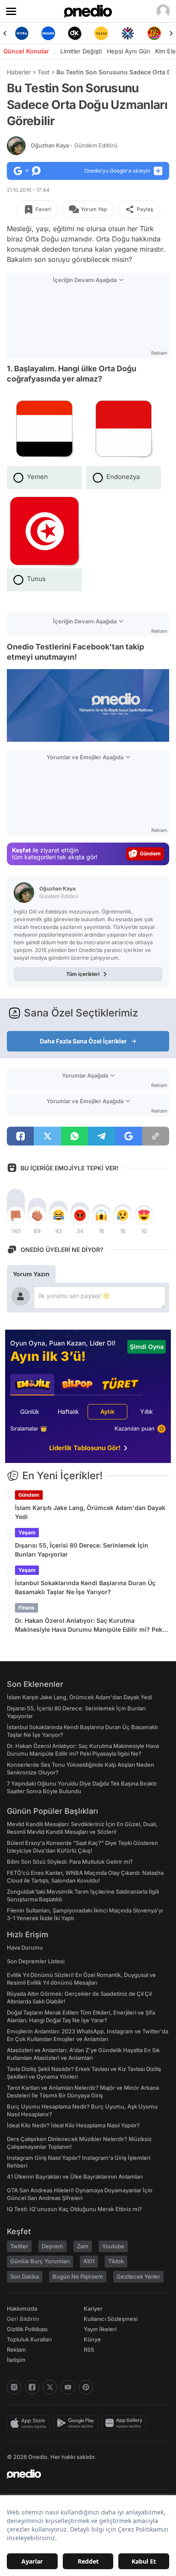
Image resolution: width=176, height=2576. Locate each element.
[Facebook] (32, 2387)
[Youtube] (68, 2387)
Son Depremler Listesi (36, 1961)
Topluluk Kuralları (29, 2339)
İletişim (16, 2360)
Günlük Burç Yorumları (40, 2261)
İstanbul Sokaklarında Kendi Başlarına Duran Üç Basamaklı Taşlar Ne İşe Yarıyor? (85, 1587)
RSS (89, 2350)
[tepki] (16, 1215)
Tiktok (116, 2261)
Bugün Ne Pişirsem (78, 2276)
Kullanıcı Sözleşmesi (111, 2319)
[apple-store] (30, 2423)
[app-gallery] (126, 2423)
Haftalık (68, 1411)
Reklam (16, 2350)
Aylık (107, 1411)
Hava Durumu (25, 1947)
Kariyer (93, 2309)
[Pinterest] (86, 2387)
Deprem (53, 2246)
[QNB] (128, 33)
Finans (26, 1608)
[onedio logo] (83, 2474)
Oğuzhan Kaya (74, 145)
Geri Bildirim (23, 2319)
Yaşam (27, 1532)
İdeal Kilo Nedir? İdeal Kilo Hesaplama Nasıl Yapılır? (73, 2125)
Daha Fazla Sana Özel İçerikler (83, 1041)
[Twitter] (50, 2387)
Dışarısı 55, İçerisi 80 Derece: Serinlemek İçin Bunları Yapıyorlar (82, 1550)
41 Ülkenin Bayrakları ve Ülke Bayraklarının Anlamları (75, 2177)
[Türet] (154, 33)
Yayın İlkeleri (100, 2329)
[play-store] (78, 2423)
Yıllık (147, 1411)
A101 (89, 2261)
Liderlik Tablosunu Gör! (85, 1448)
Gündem (29, 1495)
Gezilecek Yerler (138, 2276)
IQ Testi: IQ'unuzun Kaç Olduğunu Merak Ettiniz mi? (74, 2209)
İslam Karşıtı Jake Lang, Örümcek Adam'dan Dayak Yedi (90, 1512)
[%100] (101, 33)
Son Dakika (25, 2276)
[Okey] (75, 33)
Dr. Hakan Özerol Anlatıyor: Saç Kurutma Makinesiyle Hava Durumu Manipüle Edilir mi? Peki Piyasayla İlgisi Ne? (89, 1625)
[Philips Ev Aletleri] (48, 33)
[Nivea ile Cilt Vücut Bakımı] (22, 33)
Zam (83, 2246)
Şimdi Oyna (147, 1347)
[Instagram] (14, 2387)
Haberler (19, 72)
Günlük (30, 1411)
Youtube (113, 2246)
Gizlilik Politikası (27, 2329)
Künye (92, 2339)
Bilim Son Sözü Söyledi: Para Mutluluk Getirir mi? (70, 1862)
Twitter (19, 2246)
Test (44, 72)
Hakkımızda (22, 2309)
